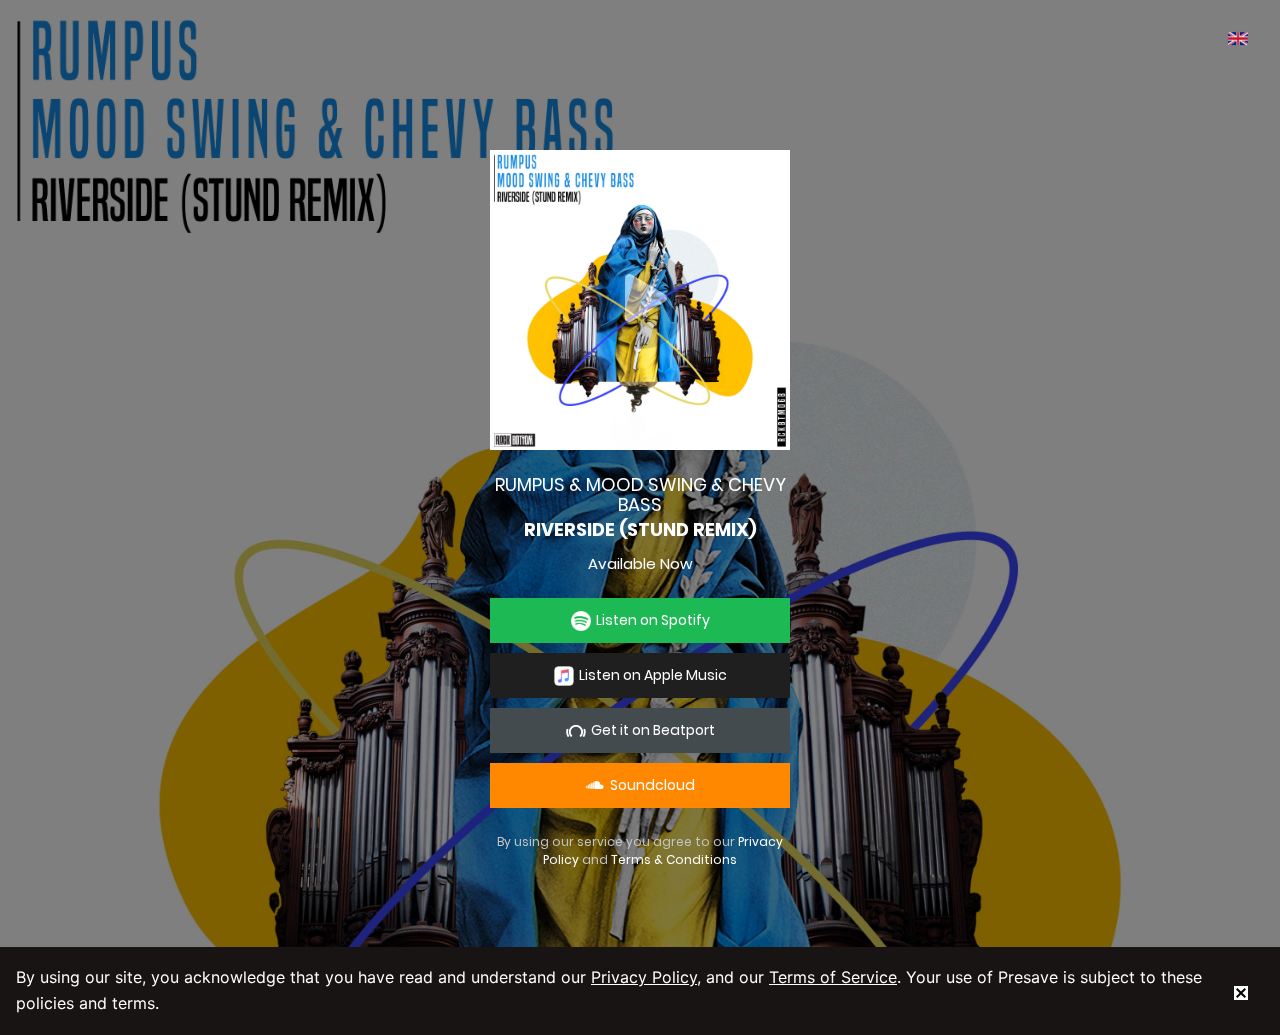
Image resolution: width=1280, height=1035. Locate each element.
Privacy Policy (644, 977)
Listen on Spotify (653, 620)
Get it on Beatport (653, 730)
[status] (1241, 991)
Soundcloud (649, 785)
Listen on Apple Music (653, 675)
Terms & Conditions (674, 859)
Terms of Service (833, 977)
